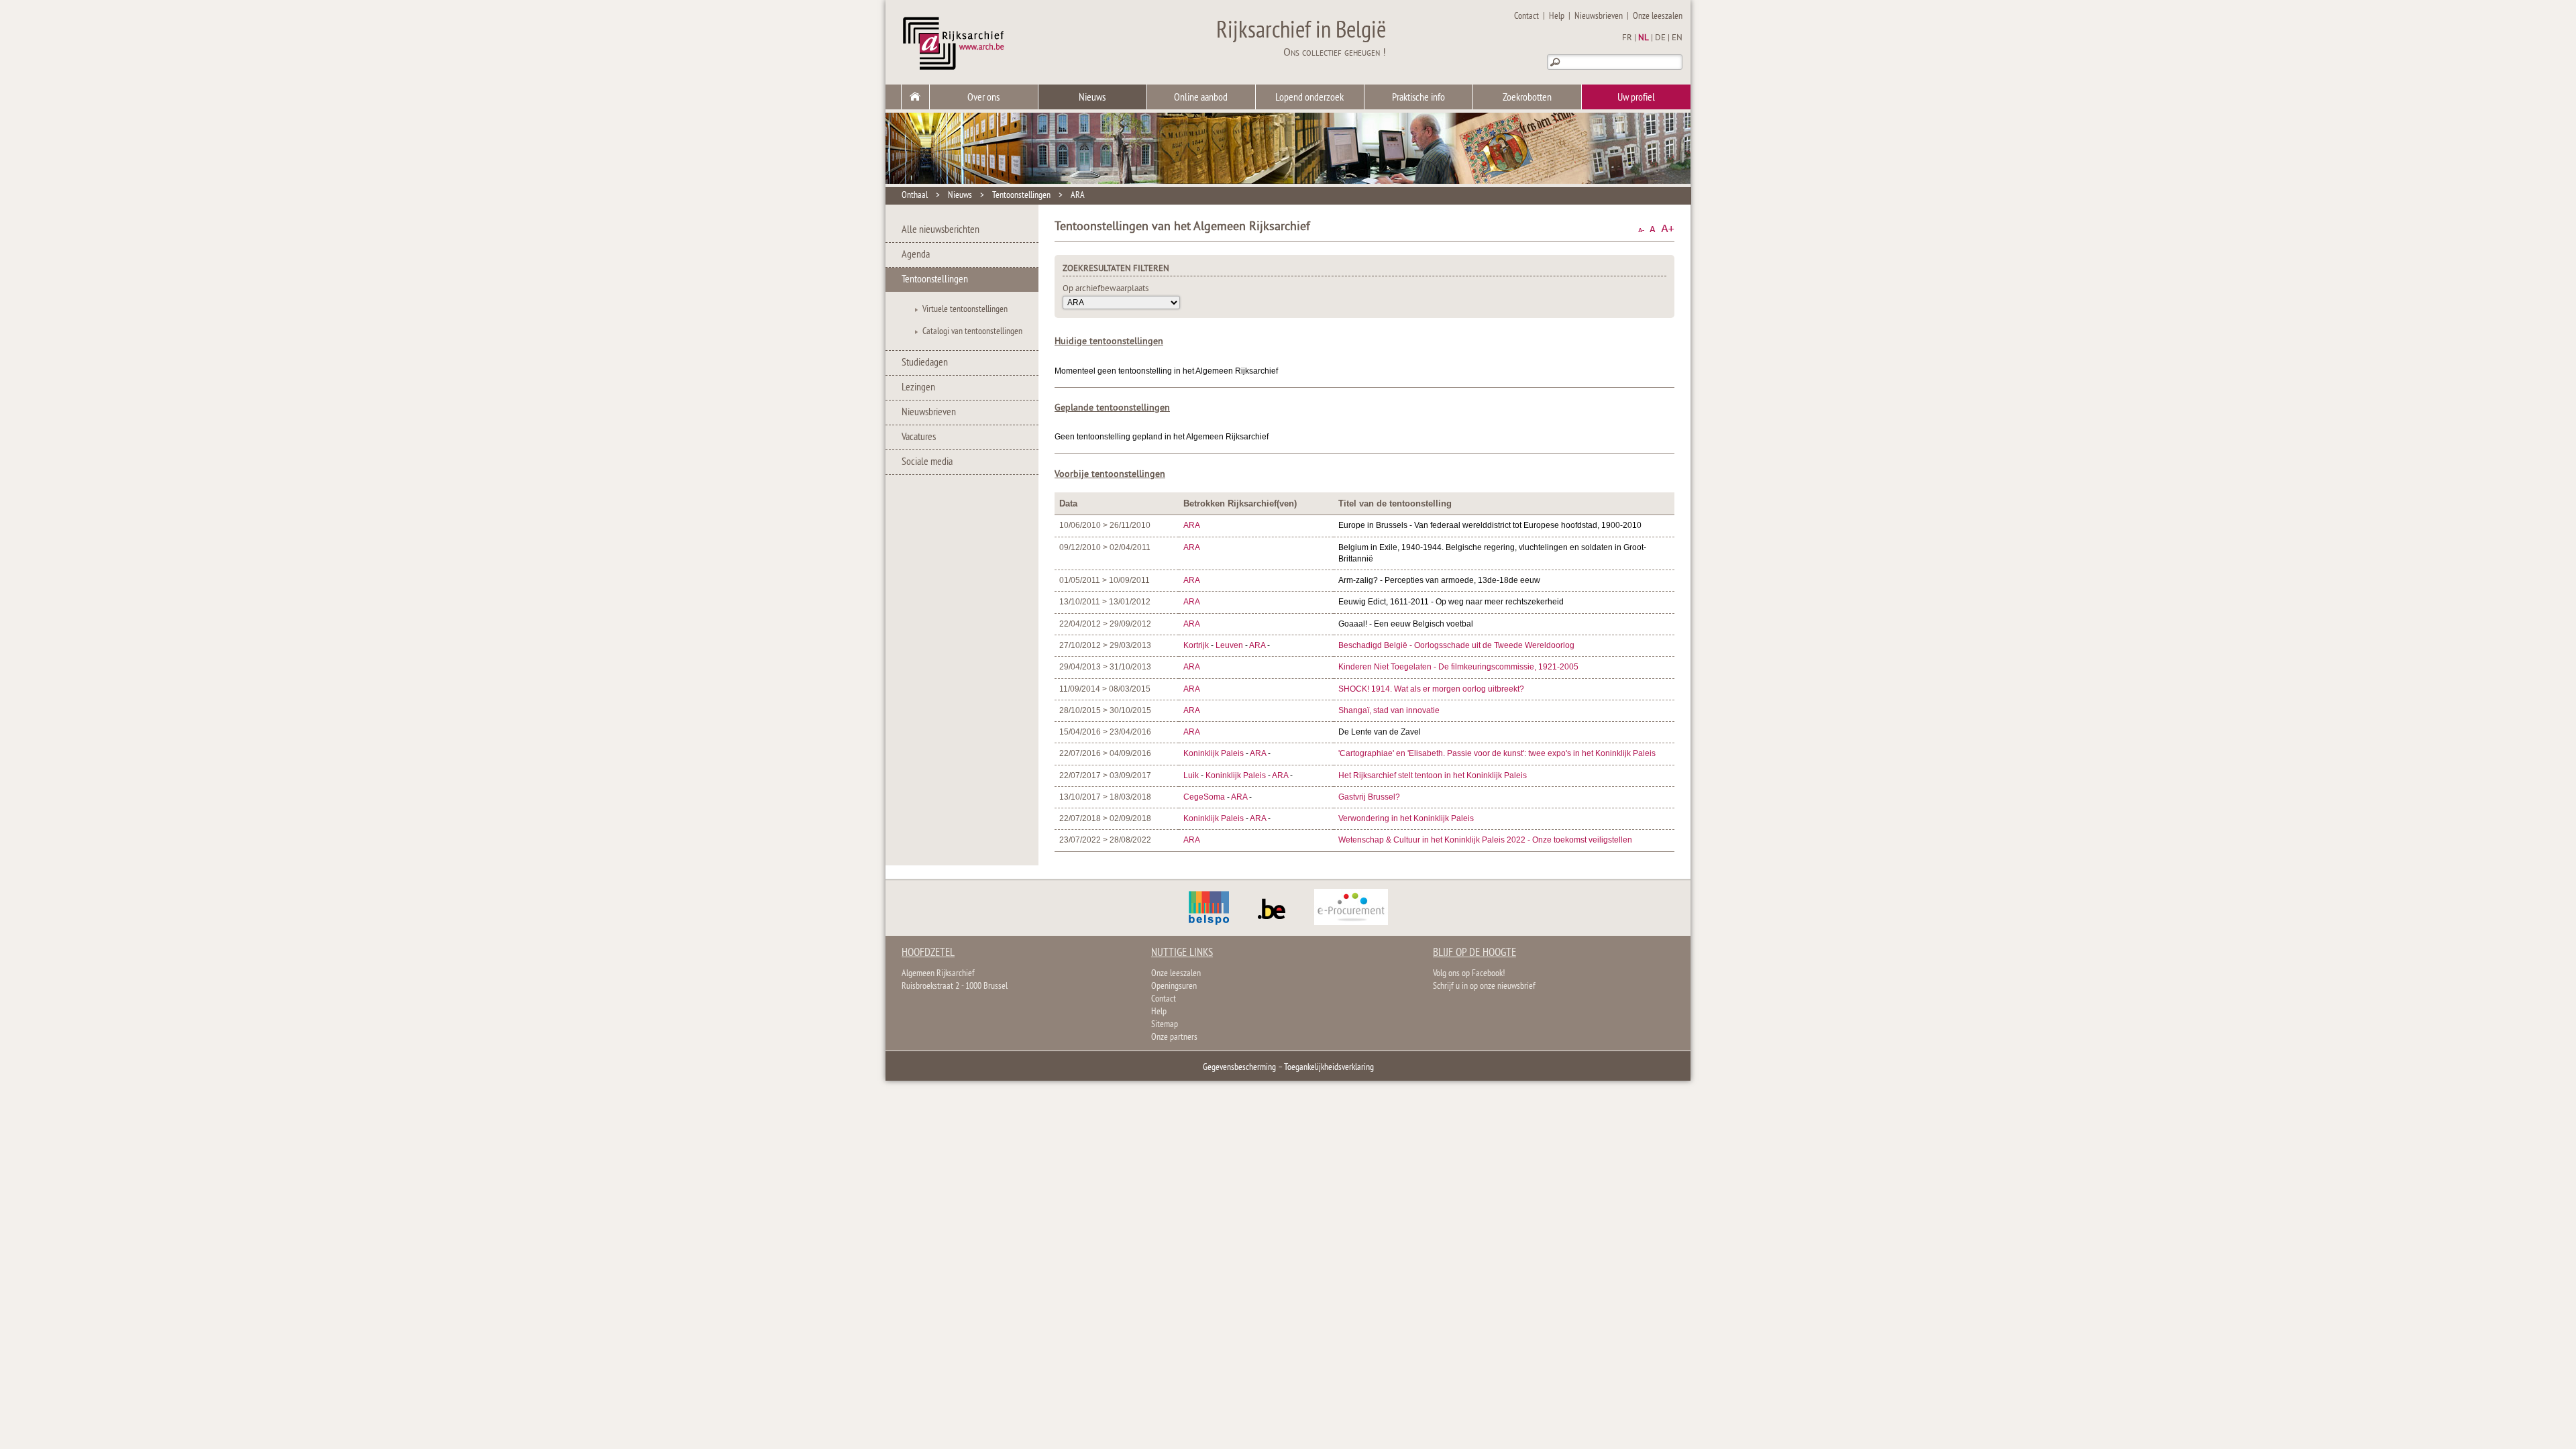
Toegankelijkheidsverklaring (1329, 1068)
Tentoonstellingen (1021, 196)
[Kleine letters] (1641, 229)
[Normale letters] (1653, 229)
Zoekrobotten (1527, 98)
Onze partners (1174, 1037)
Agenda (916, 255)
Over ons (983, 98)
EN (1677, 38)
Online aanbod (1201, 98)
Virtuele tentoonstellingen (965, 310)
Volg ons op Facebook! (1469, 974)
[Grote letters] (1668, 229)
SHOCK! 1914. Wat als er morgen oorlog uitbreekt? (1431, 689)
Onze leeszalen (1658, 16)
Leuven (1229, 645)
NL (1644, 38)
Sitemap (1165, 1025)
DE (1660, 38)
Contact (1526, 16)
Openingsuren (1174, 986)
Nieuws (1092, 98)
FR (1627, 38)
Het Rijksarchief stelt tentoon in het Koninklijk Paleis (1433, 775)
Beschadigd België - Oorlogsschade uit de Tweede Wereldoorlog (1456, 645)
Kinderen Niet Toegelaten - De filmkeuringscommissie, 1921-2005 (1458, 667)
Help (1557, 16)
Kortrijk (1196, 645)
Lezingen (918, 388)
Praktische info (1418, 98)
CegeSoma (1204, 797)
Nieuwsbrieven (1599, 16)
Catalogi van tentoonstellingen (972, 332)
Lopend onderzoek (1309, 98)
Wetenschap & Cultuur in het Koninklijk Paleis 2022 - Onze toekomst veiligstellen (1485, 840)
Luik (1191, 775)
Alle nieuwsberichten (941, 230)
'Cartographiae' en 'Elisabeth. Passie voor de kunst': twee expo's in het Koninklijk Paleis (1497, 753)
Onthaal (915, 196)
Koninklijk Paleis (1215, 753)
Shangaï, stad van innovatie (1389, 710)
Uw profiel (1636, 98)
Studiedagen (925, 363)
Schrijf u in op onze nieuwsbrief (1484, 986)
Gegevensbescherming (1239, 1068)
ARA (1078, 196)
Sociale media (927, 462)
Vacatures (919, 437)
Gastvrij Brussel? (1369, 797)
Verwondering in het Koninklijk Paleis (1406, 818)
